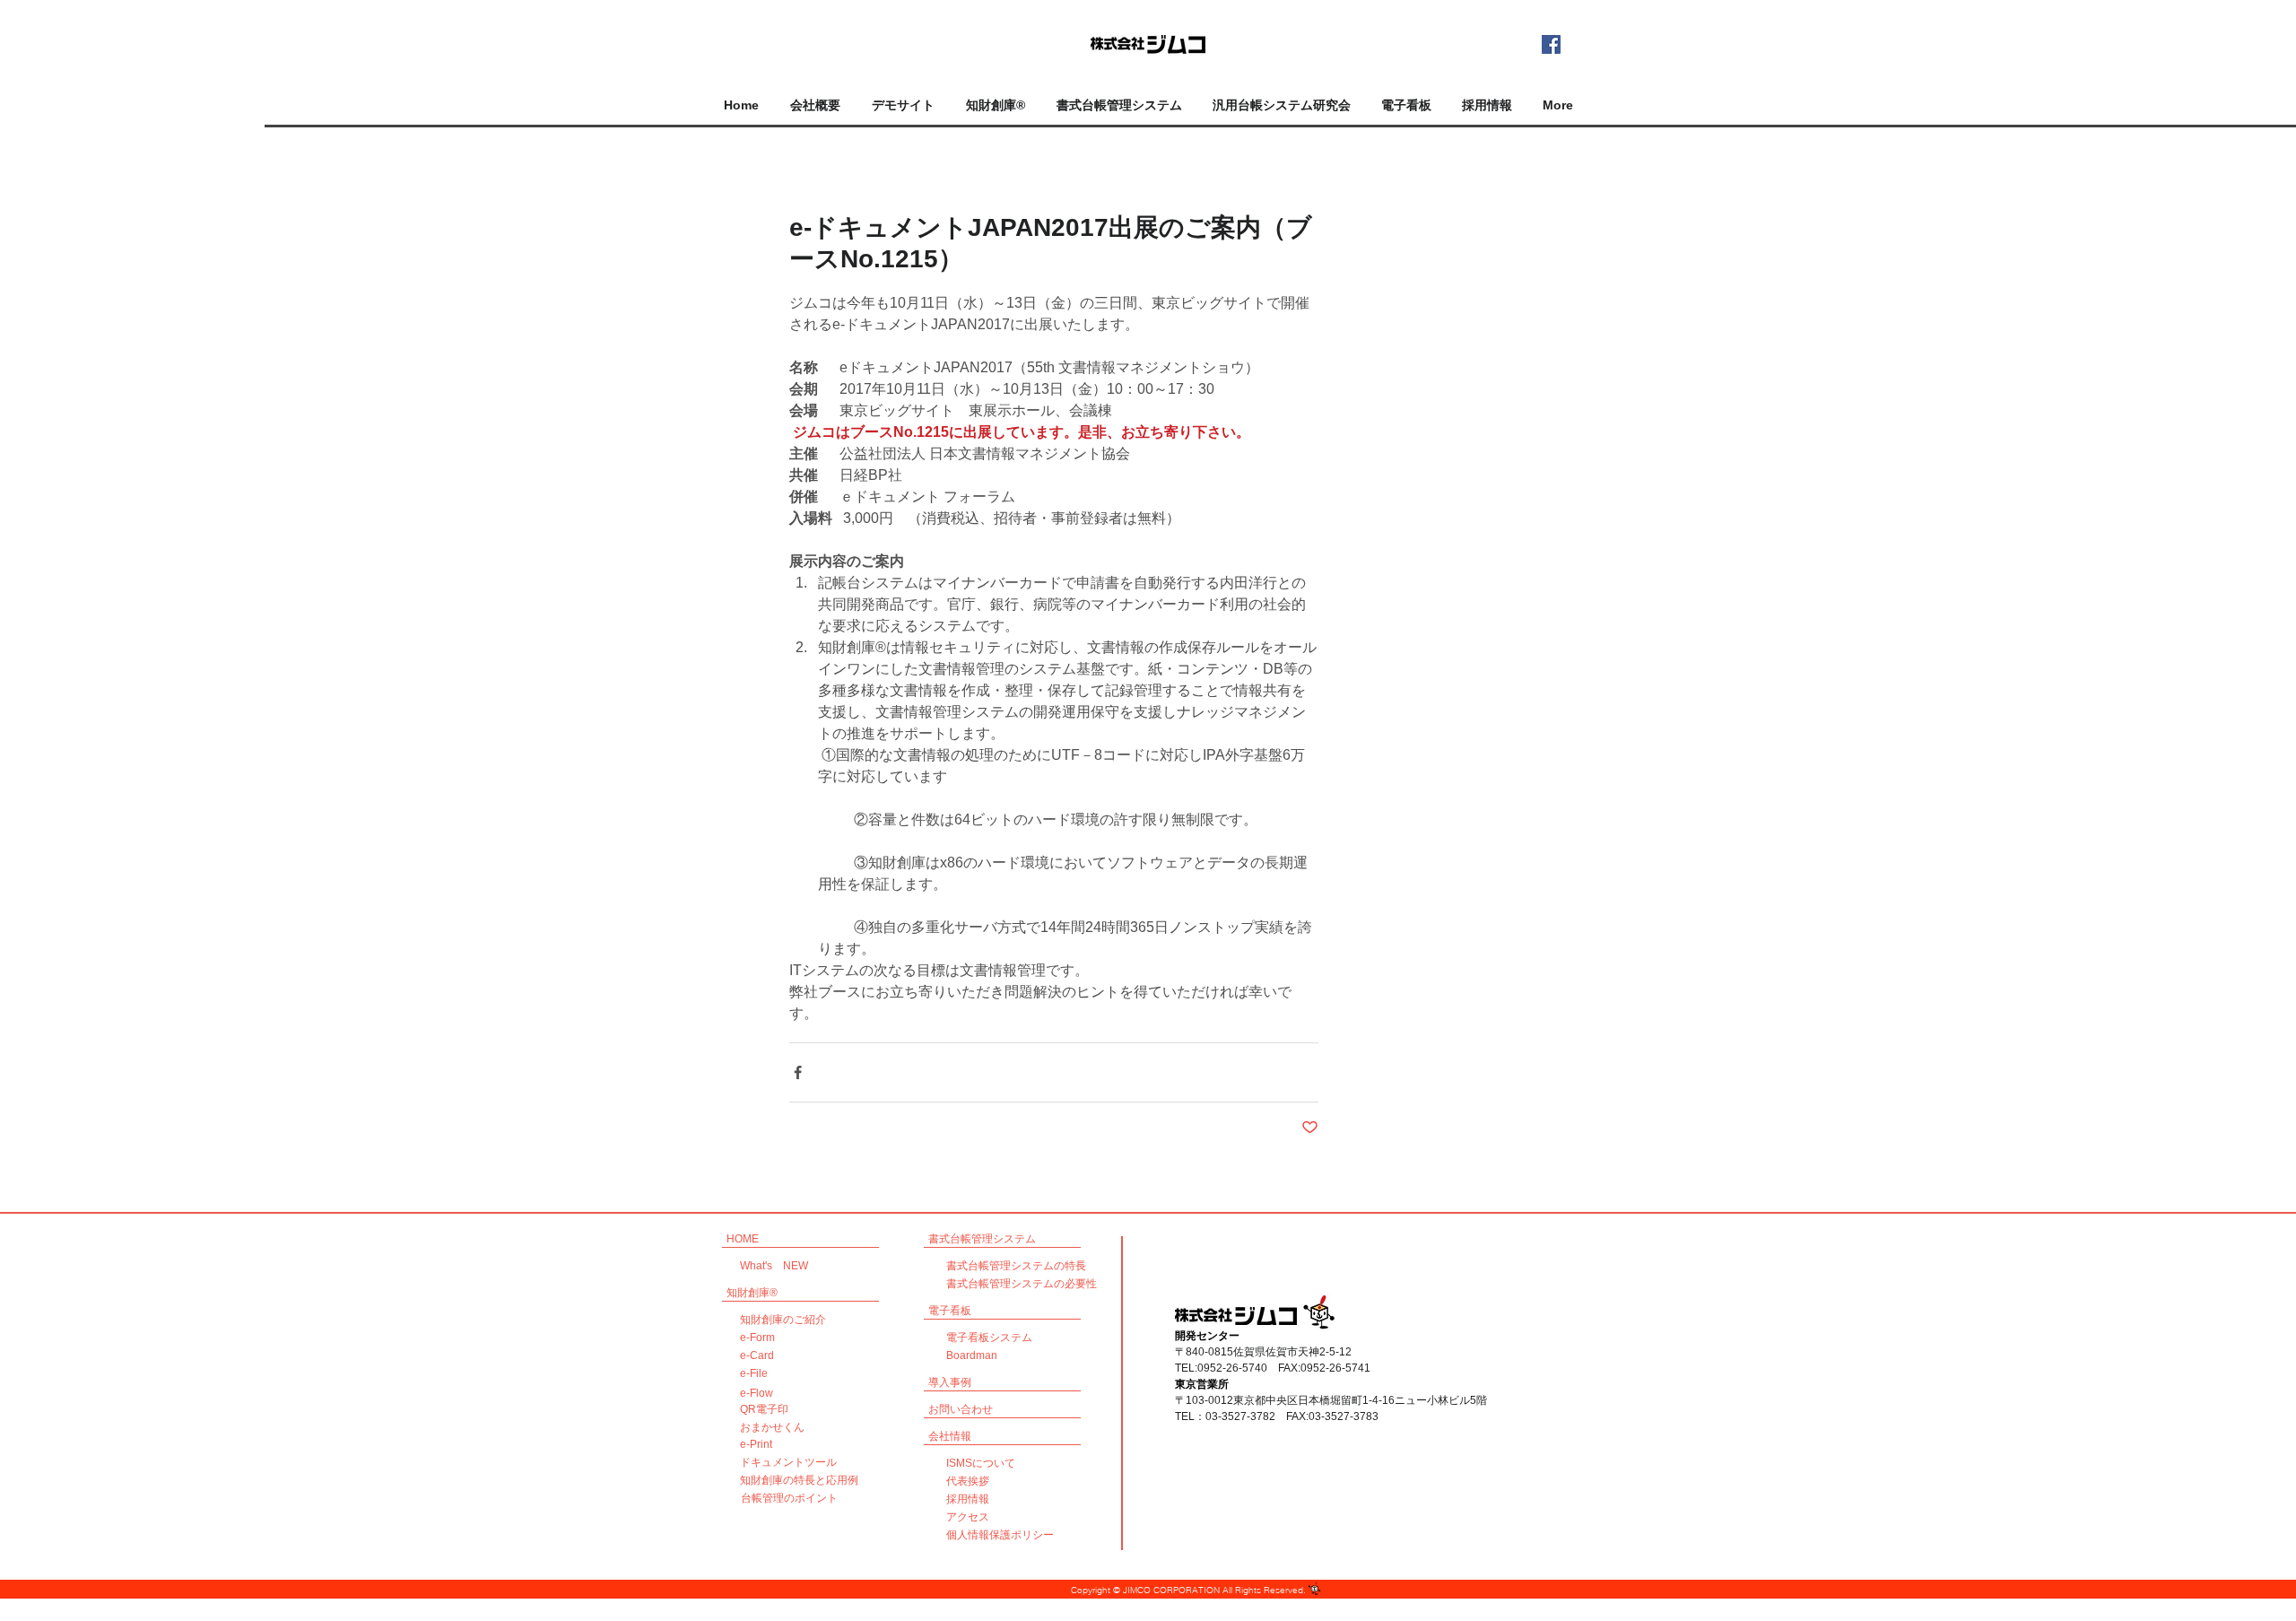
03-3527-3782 (1240, 1416)
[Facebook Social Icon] (1551, 44)
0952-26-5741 (1335, 1368)
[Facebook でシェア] (798, 1072)
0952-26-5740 (1232, 1368)
